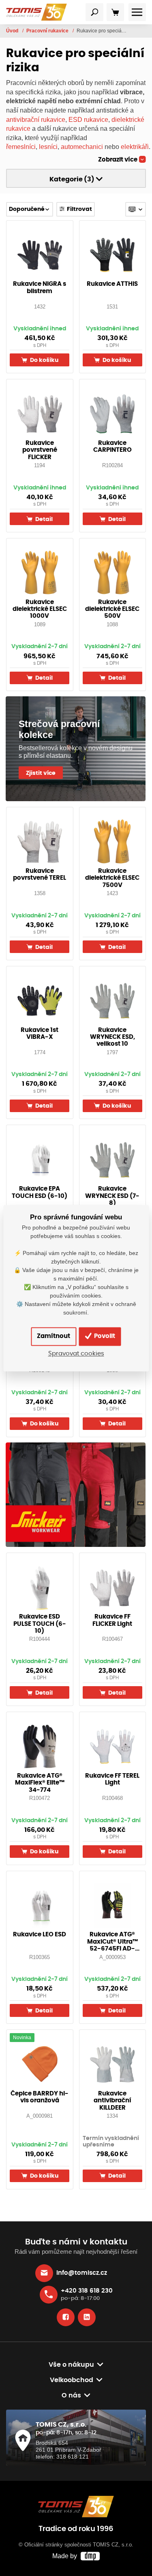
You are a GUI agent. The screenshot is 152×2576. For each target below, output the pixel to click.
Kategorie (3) (73, 179)
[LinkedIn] (87, 2317)
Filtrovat (79, 209)
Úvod (13, 31)
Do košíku (44, 360)
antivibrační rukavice (36, 119)
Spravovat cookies (76, 1354)
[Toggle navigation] (94, 12)
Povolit (104, 1336)
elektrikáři (135, 147)
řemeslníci (21, 147)
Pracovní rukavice (48, 31)
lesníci (48, 147)
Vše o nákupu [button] (71, 2365)
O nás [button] (71, 2395)
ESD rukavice (88, 119)
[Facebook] (66, 2317)
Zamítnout (54, 1336)
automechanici (82, 147)
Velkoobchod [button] (72, 2380)
